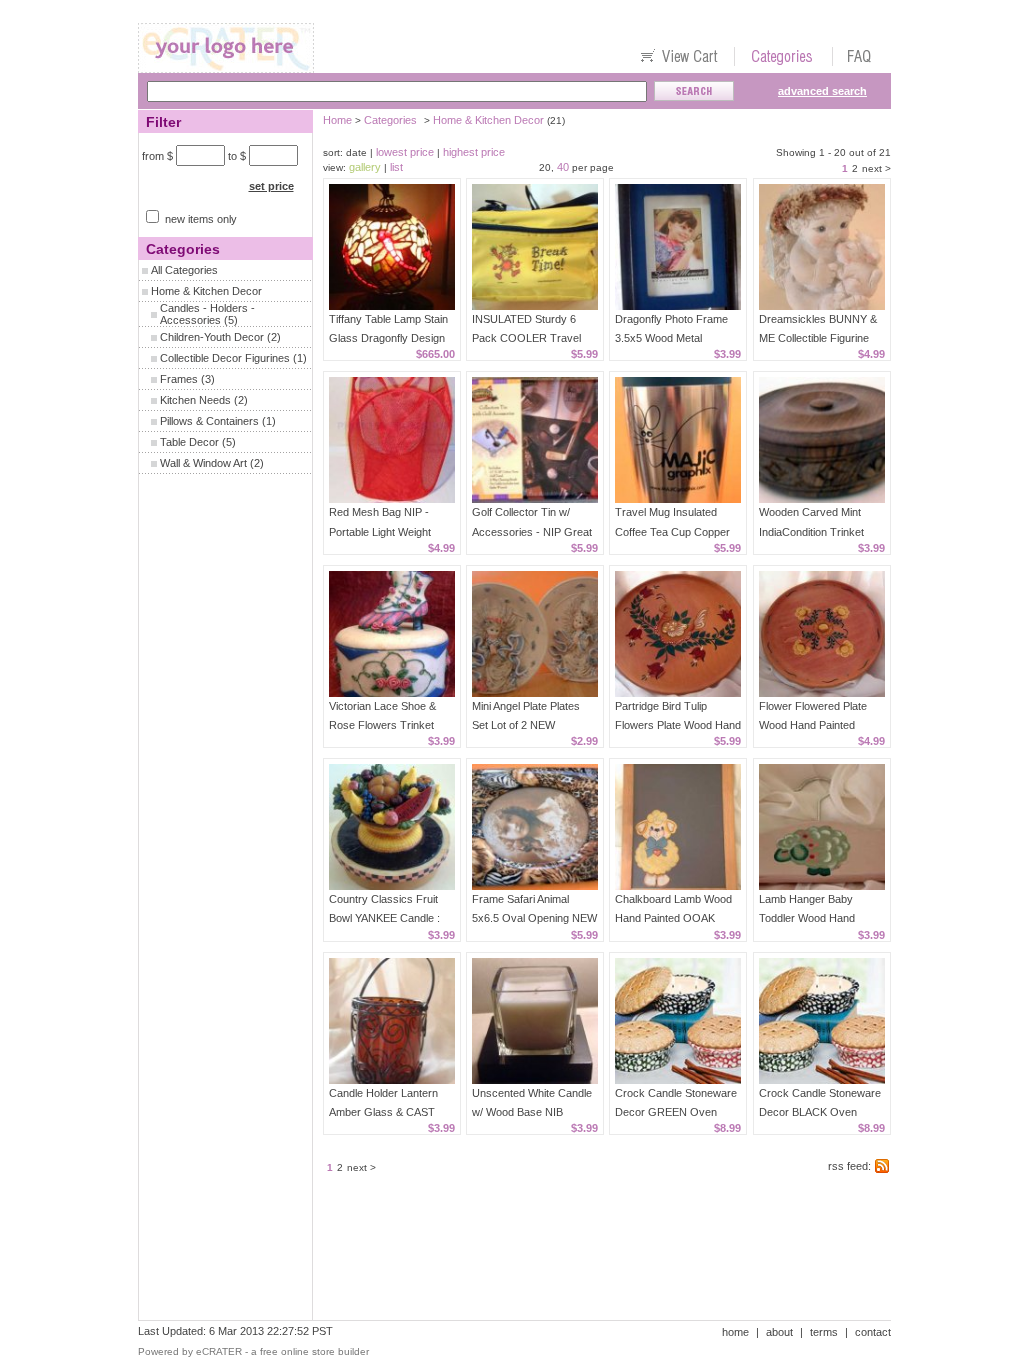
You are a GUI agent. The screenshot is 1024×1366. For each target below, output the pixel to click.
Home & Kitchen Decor (206, 291)
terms (824, 1332)
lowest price (405, 152)
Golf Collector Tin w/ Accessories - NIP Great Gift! (532, 531)
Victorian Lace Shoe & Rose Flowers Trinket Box (382, 725)
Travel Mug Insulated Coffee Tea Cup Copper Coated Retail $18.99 (672, 531)
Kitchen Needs (195, 400)
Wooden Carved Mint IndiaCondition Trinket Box (811, 531)
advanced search (822, 91)
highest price (474, 152)
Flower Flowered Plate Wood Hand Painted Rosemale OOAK (813, 725)
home (735, 1332)
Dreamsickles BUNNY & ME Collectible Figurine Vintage (818, 338)
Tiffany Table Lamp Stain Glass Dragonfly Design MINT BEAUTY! (388, 338)
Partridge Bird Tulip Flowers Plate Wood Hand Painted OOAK (678, 725)
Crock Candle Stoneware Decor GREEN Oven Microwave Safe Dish (676, 1112)
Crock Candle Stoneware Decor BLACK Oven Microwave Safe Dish (820, 1112)
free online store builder (314, 1351)
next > (876, 168)
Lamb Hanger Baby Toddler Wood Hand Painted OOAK (807, 918)
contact (873, 1332)
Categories (390, 120)
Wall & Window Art (203, 463)
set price (271, 186)
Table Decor (189, 442)
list (396, 167)
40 (563, 167)
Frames (179, 379)
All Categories (184, 270)
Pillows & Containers (209, 421)
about (779, 1332)
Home (337, 120)
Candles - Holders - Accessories (207, 314)
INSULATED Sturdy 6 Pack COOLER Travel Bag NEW (526, 338)
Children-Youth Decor (212, 337)
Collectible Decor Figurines (225, 358)
